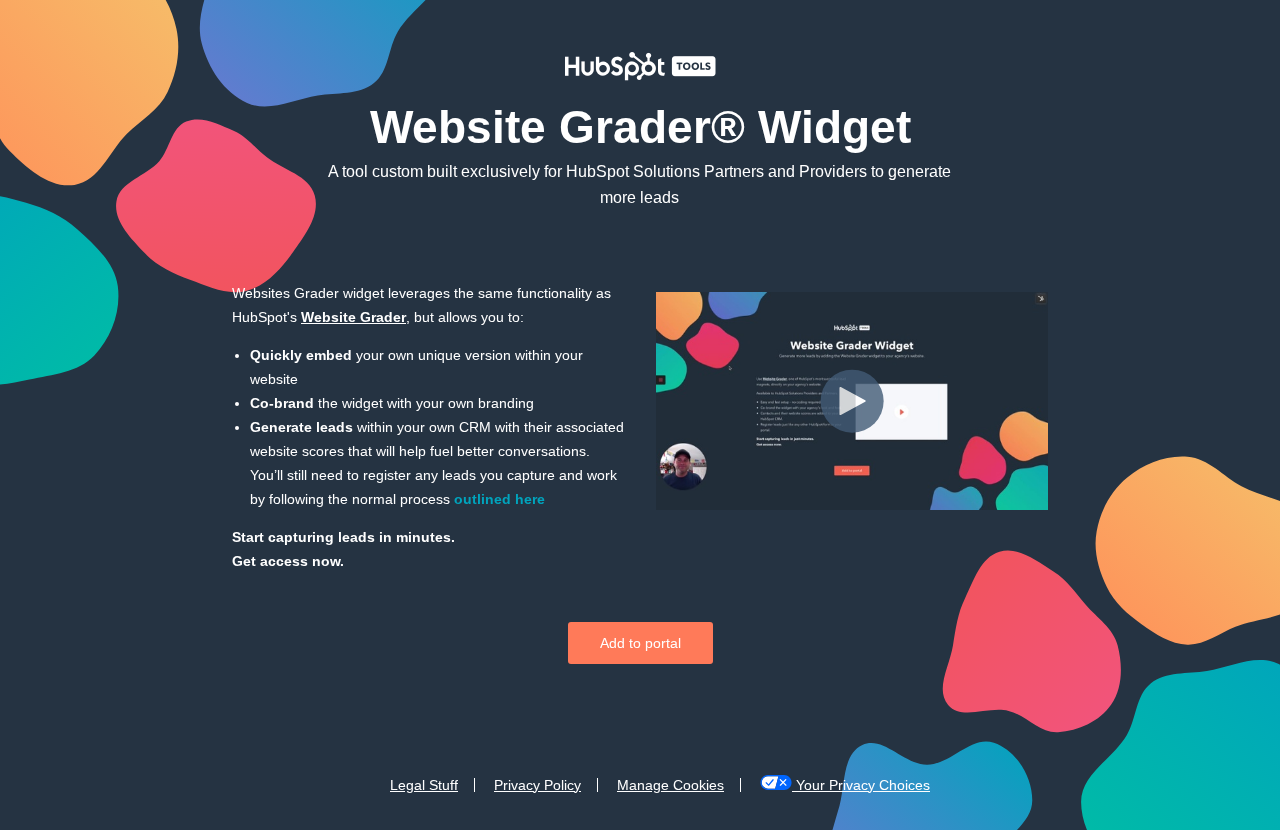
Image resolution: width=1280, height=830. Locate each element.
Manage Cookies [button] (670, 785)
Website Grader (353, 317)
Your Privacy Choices (863, 785)
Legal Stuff (424, 785)
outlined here (499, 499)
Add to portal (640, 643)
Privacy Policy (537, 785)
